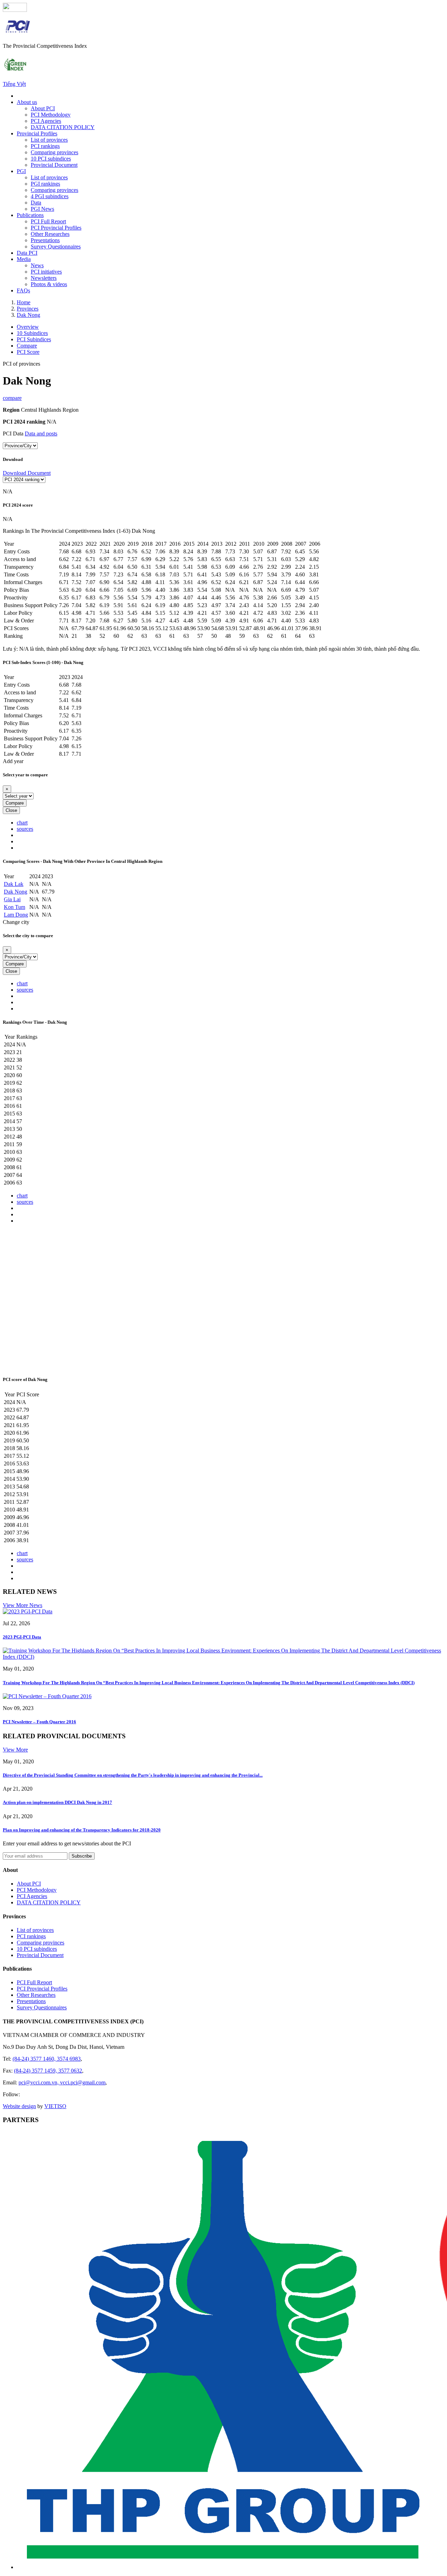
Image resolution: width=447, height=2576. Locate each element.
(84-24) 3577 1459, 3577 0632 (48, 2071)
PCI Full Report (48, 221)
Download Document (27, 473)
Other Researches (50, 234)
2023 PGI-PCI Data (22, 1637)
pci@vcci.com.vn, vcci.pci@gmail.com (62, 2082)
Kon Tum (14, 907)
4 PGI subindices (50, 196)
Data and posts (41, 434)
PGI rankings (45, 184)
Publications (30, 215)
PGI (21, 171)
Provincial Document (54, 165)
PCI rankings (45, 146)
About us (27, 102)
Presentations (45, 240)
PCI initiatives (46, 272)
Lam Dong (16, 915)
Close (11, 810)
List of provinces (49, 140)
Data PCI (27, 253)
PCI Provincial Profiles (56, 228)
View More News (23, 1605)
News (37, 265)
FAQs (23, 290)
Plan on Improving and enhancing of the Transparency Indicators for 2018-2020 (82, 1830)
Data (36, 203)
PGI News (42, 209)
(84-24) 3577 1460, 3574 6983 (47, 2059)
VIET (55, 2106)
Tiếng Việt (14, 84)
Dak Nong (16, 892)
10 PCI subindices (51, 159)
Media (24, 259)
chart (22, 823)
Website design (19, 2106)
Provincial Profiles (37, 133)
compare (12, 398)
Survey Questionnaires (56, 247)
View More (15, 1750)
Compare (15, 803)
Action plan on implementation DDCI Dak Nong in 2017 (57, 1802)
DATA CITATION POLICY (63, 127)
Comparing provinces (54, 152)
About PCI (43, 108)
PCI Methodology (51, 115)
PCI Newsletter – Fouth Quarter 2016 (39, 1722)
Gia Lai (12, 899)
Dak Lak (14, 884)
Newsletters (44, 278)
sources (25, 829)
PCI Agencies (46, 121)
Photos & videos (49, 284)
